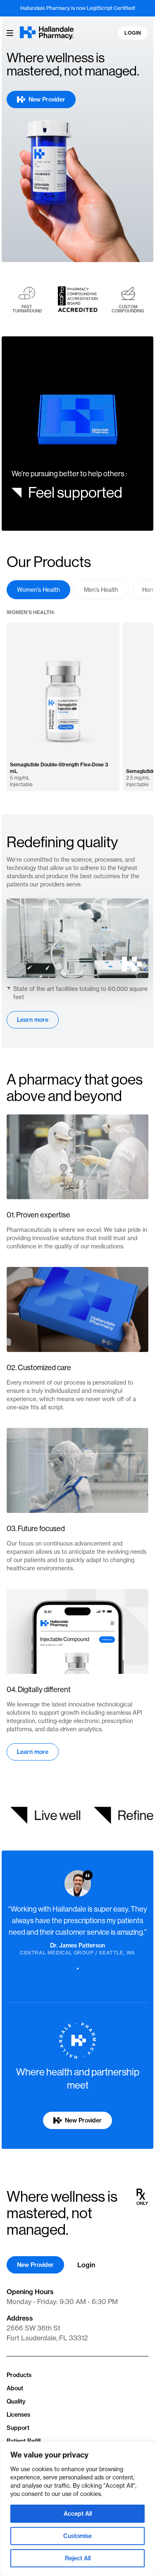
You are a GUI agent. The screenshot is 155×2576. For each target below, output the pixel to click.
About (15, 2388)
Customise (77, 2536)
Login (133, 33)
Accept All (78, 2514)
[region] (77, 2509)
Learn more (33, 1020)
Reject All (78, 2558)
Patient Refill (24, 2441)
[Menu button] (10, 33)
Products (19, 2375)
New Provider (35, 2265)
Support (18, 2428)
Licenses (18, 2415)
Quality (16, 2401)
